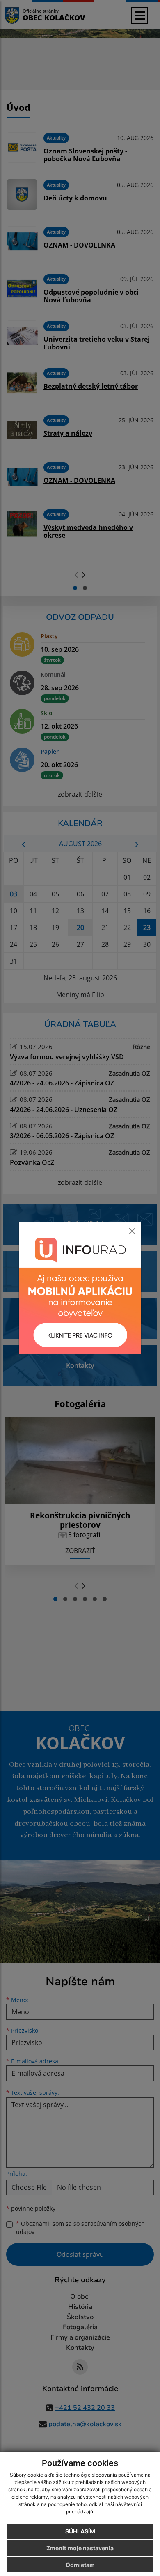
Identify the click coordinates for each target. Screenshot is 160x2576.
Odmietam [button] (80, 2565)
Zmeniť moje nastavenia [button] (80, 2548)
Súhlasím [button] (80, 2531)
